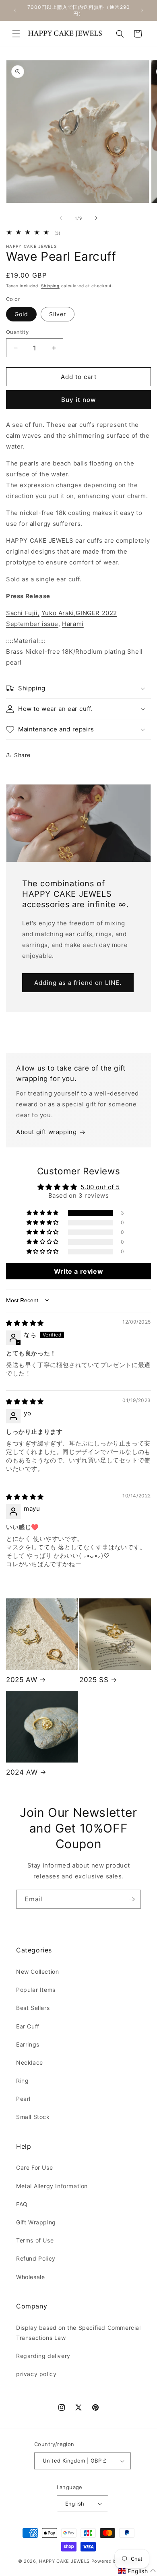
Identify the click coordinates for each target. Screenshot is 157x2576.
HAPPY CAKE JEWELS (64, 2561)
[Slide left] (61, 218)
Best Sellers (33, 2008)
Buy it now (78, 400)
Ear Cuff (28, 2026)
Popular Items (36, 1990)
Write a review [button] (78, 1271)
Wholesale (30, 2277)
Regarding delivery (43, 2356)
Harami (73, 624)
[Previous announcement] (15, 10)
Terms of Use (35, 2240)
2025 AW (22, 1680)
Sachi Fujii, (23, 613)
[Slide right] (96, 218)
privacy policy (36, 2374)
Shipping (50, 286)
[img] (25, 1323)
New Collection (37, 1972)
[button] (16, 34)
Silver (58, 314)
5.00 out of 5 (100, 1187)
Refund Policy (36, 2258)
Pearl (23, 2099)
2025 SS (94, 1680)
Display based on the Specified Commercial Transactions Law (78, 2333)
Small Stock (33, 2117)
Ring (22, 2081)
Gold (21, 314)
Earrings (28, 2044)
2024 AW (22, 1772)
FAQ (22, 2204)
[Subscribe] (132, 1899)
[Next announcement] (142, 10)
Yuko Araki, (59, 613)
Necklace (30, 2062)
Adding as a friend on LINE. (78, 983)
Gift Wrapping (36, 2222)
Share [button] (22, 755)
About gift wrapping (46, 1132)
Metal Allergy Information (52, 2186)
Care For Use (34, 2167)
